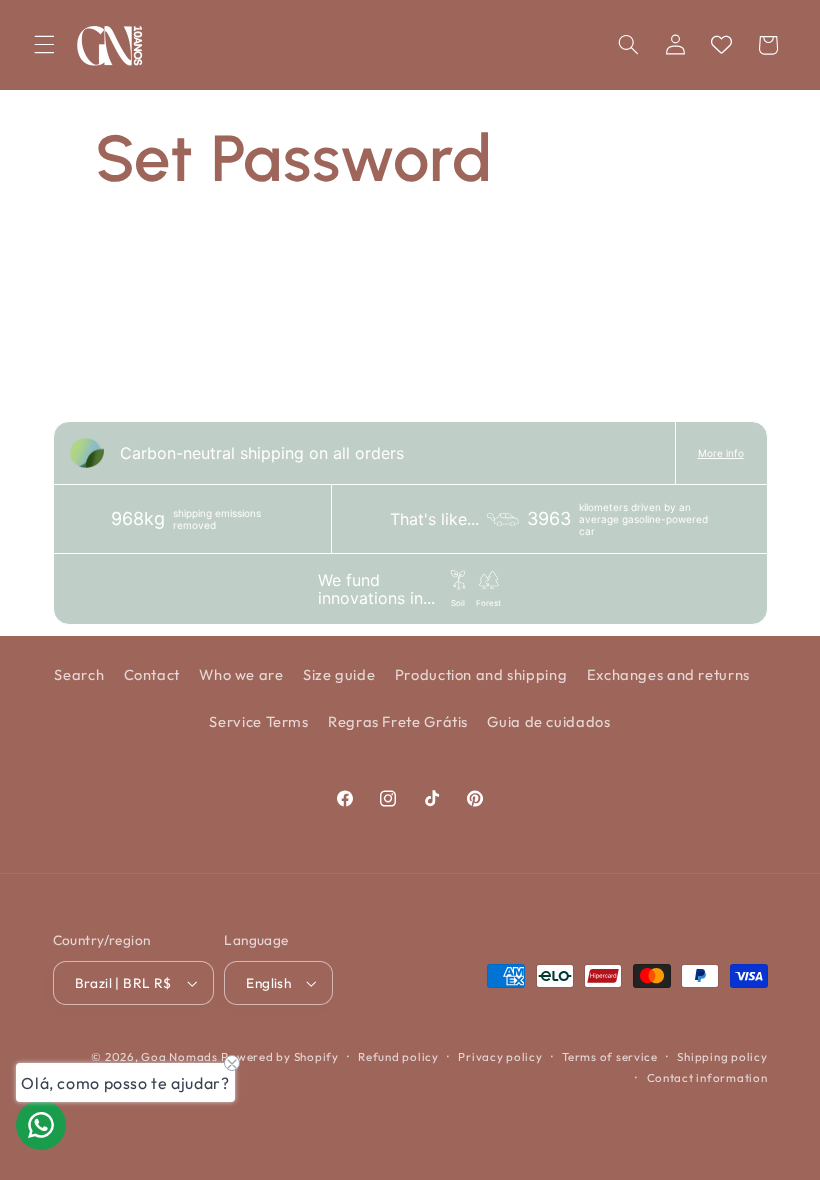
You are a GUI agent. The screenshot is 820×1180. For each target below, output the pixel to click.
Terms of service (610, 1056)
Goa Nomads (179, 1056)
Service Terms (258, 721)
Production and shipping (481, 674)
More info (721, 453)
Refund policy (398, 1056)
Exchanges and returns (668, 674)
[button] (44, 45)
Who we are (241, 674)
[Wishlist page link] (721, 44)
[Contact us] (41, 1125)
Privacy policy (500, 1056)
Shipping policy (722, 1056)
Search (79, 674)
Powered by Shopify (279, 1056)
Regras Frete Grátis (398, 721)
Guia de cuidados (548, 721)
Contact (152, 674)
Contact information (707, 1077)
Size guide (339, 674)
